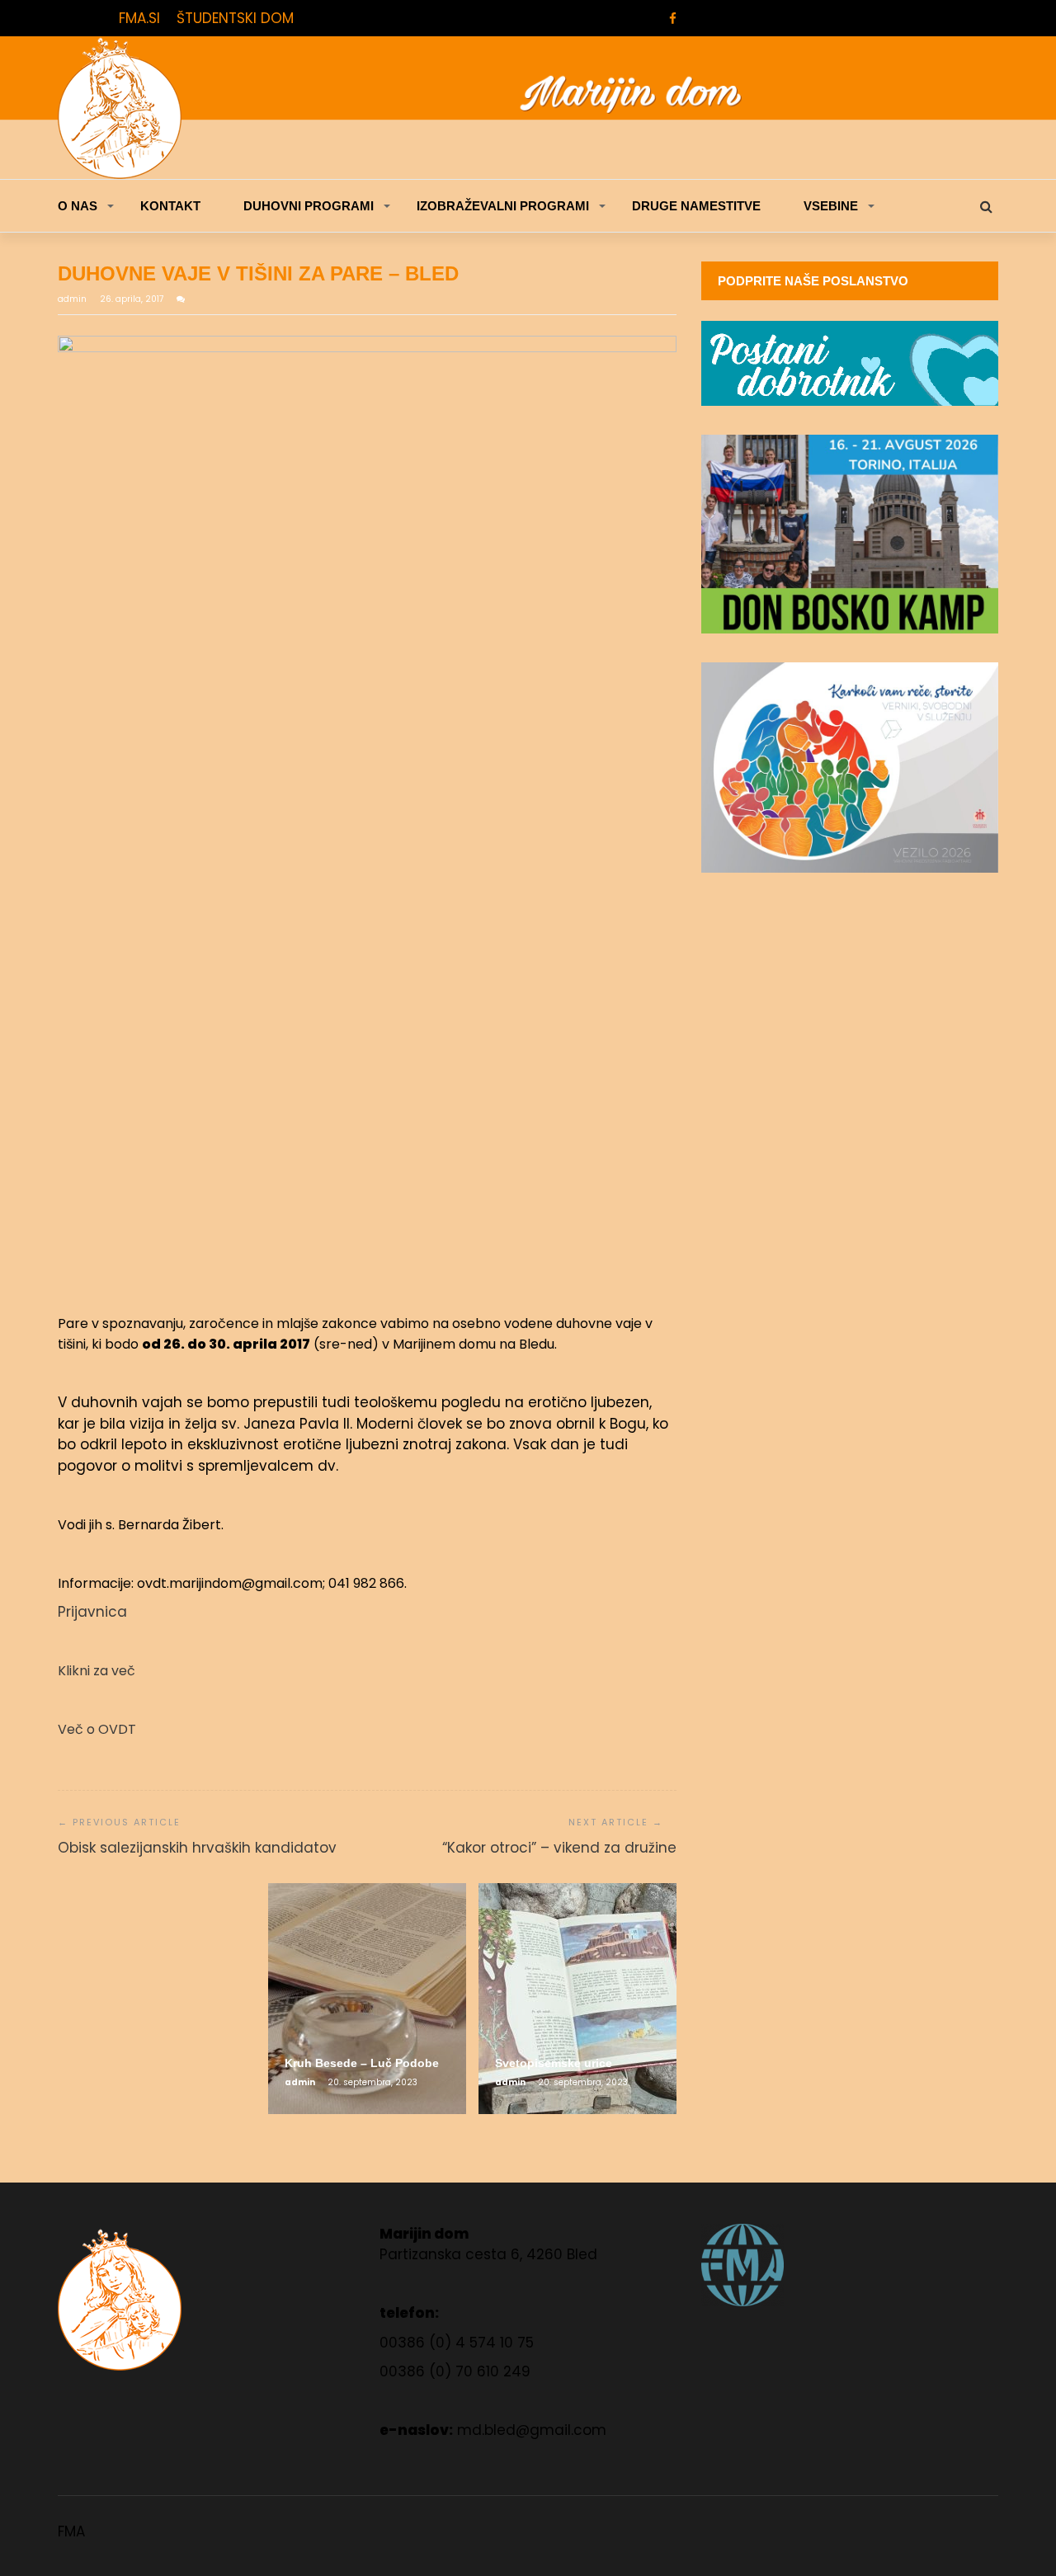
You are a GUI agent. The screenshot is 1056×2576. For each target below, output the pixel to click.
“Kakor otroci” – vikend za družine (559, 1848)
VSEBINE (831, 206)
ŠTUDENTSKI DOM (235, 18)
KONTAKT (170, 206)
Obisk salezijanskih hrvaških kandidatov (197, 1848)
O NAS (78, 206)
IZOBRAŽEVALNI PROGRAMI (503, 206)
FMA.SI (139, 18)
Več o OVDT (97, 1729)
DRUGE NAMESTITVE (696, 206)
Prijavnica (92, 1612)
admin (73, 299)
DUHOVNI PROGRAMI (309, 206)
